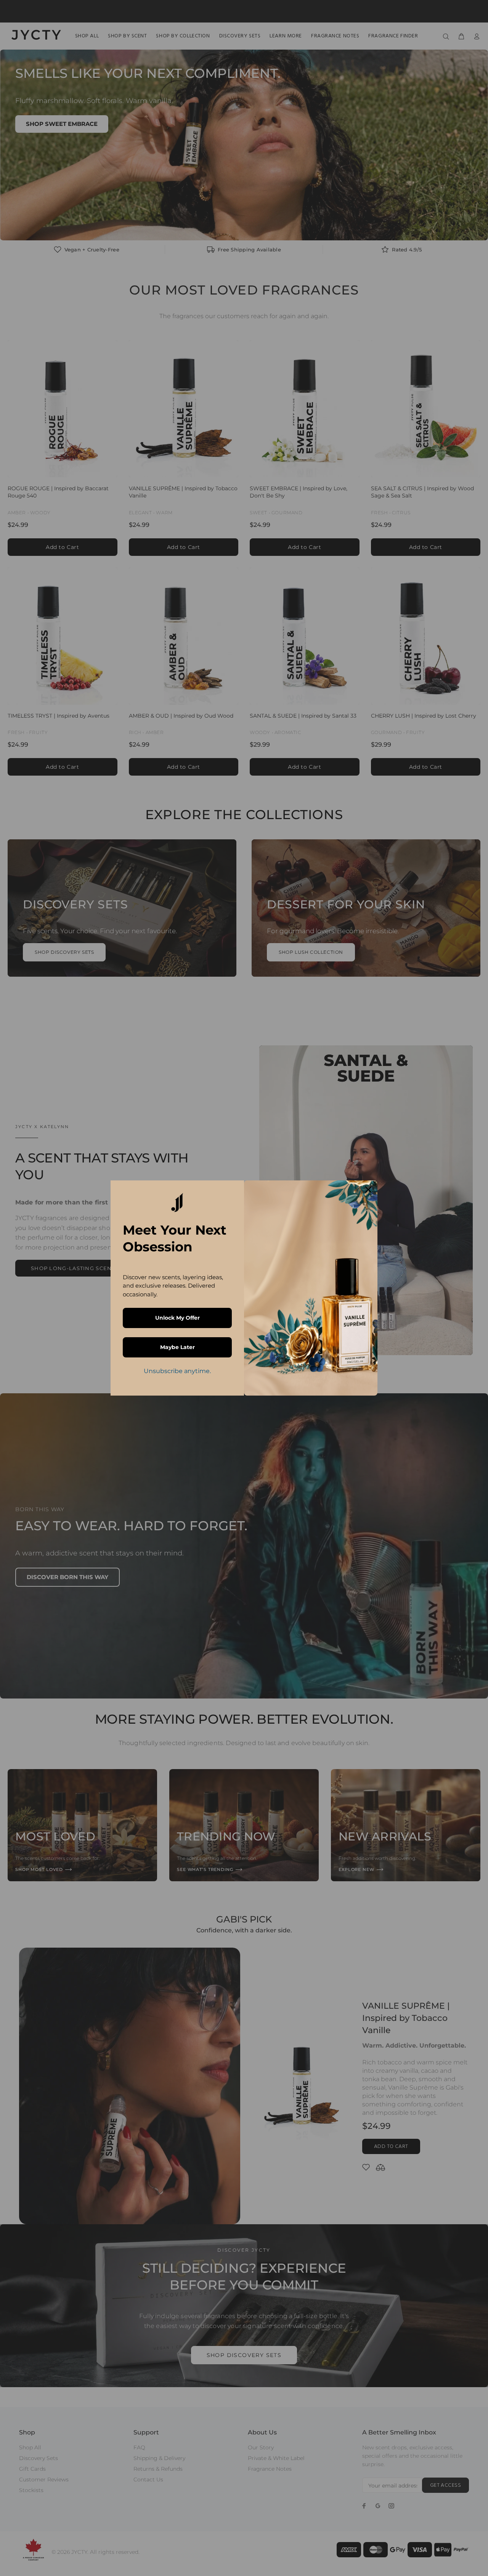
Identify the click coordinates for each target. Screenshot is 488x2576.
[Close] (368, 1190)
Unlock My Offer (177, 1318)
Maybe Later (177, 1347)
